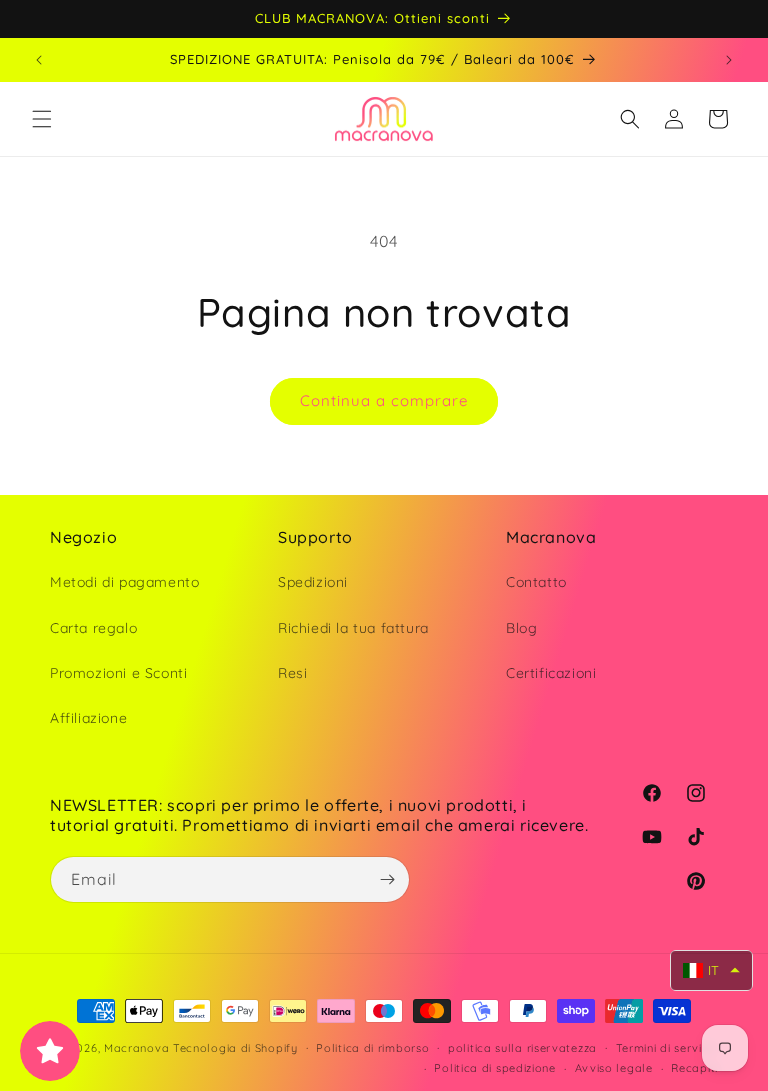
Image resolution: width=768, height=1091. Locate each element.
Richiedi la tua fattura (353, 628)
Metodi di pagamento (124, 582)
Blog (521, 628)
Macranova (136, 1048)
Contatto (536, 582)
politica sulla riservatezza (522, 1048)
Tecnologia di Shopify (235, 1048)
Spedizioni (313, 582)
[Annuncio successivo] (729, 60)
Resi (292, 673)
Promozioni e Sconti (118, 673)
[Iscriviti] (387, 879)
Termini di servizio (667, 1048)
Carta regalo (93, 628)
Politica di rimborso (372, 1048)
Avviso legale (614, 1068)
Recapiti (694, 1068)
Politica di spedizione (494, 1068)
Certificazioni (551, 673)
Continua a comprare (384, 400)
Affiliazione (88, 718)
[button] (42, 119)
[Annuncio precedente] (39, 60)
